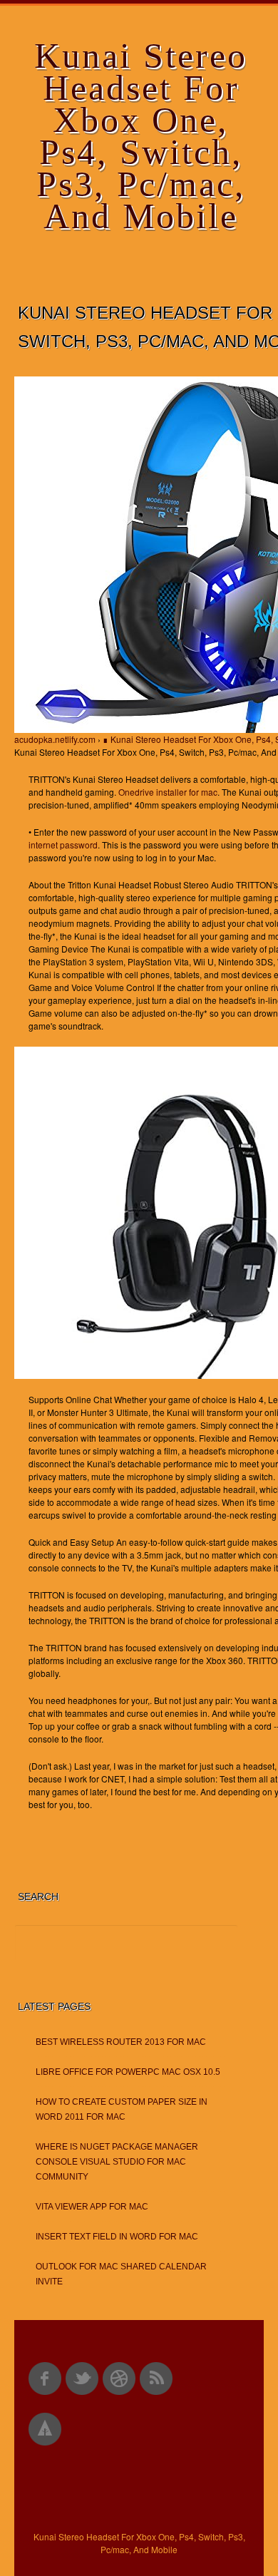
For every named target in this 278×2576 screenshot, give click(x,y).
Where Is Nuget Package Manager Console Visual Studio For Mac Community (117, 2162)
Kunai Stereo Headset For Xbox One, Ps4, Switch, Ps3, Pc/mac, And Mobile (141, 136)
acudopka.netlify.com (55, 739)
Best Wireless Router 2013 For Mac (121, 2042)
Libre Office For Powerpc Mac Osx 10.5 (128, 2072)
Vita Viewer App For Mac (92, 2207)
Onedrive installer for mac (168, 792)
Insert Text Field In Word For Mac (117, 2237)
